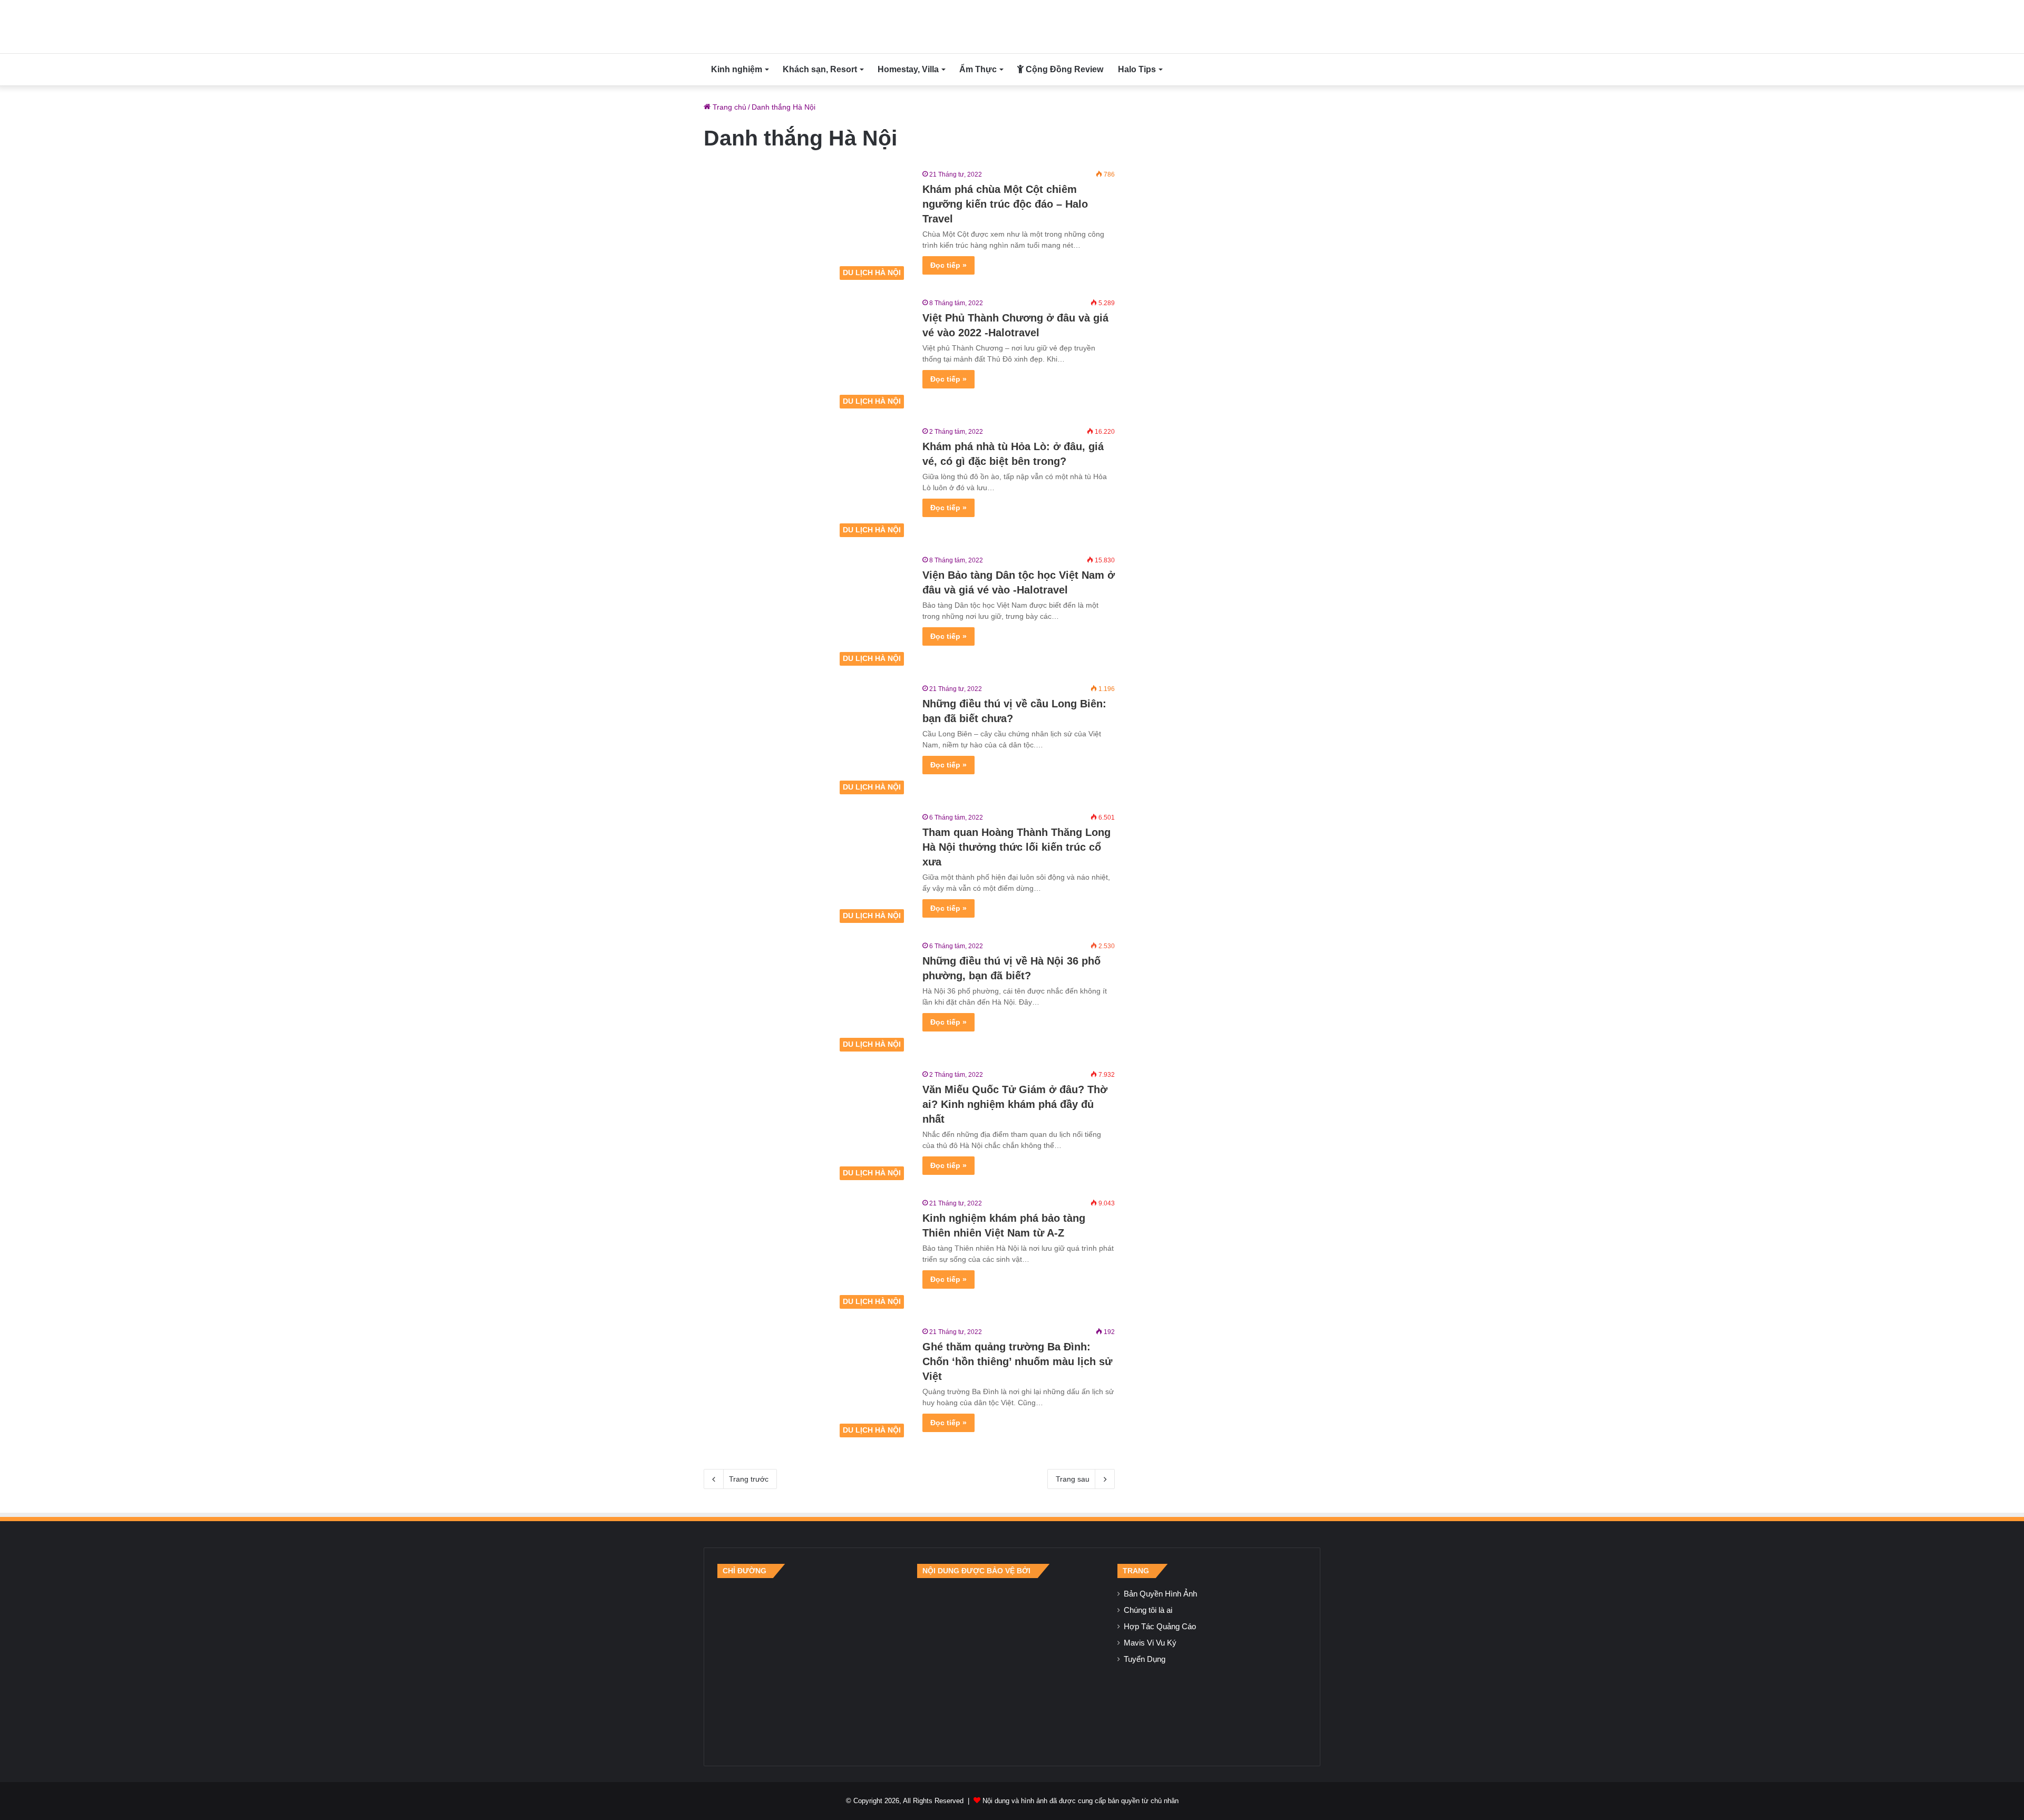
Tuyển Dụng (1145, 1659)
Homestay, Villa (908, 69)
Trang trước (749, 1479)
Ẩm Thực (978, 69)
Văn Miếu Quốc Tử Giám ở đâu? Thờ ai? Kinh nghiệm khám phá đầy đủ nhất (1015, 1104)
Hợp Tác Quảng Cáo (1160, 1627)
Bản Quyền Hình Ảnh (1160, 1594)
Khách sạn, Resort (820, 69)
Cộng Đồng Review (1063, 69)
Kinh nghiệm (737, 69)
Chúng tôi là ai (1148, 1610)
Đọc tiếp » (948, 265)
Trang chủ (728, 107)
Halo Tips (1137, 69)
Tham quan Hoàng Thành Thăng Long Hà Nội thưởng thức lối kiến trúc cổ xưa (1016, 847)
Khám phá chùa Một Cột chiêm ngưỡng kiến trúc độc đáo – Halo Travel (1005, 204)
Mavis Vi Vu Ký (1150, 1643)
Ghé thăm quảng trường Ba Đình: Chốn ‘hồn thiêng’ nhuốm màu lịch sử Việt (1017, 1361)
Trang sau (1073, 1479)
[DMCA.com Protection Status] (1012, 1665)
